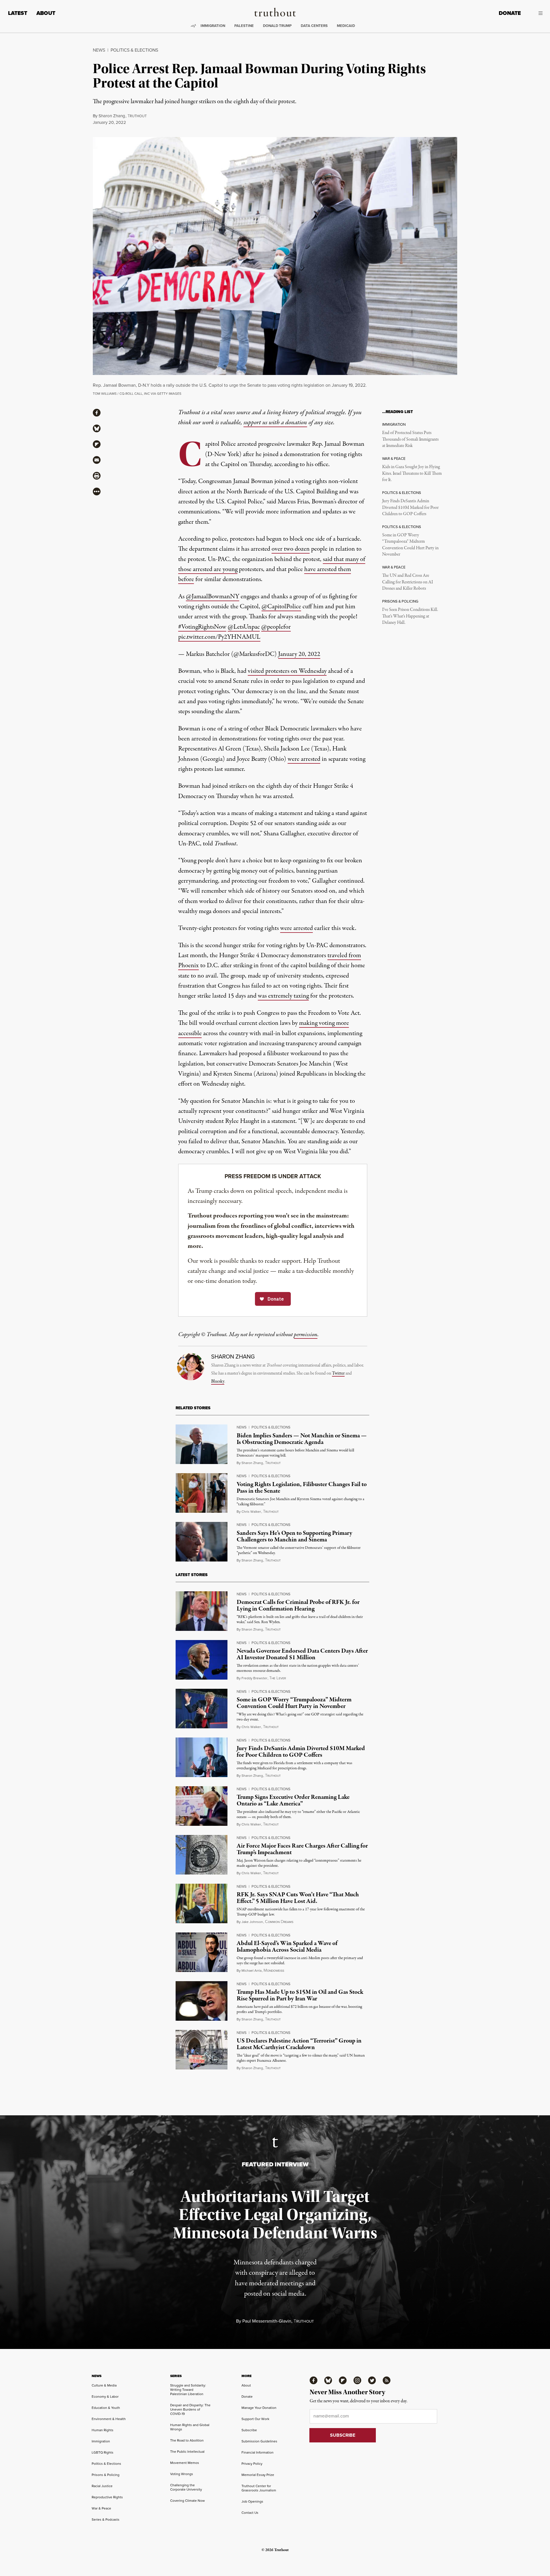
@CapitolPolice (281, 607)
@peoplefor (276, 627)
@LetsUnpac (244, 627)
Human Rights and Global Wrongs (190, 2427)
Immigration (213, 26)
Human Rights (103, 2430)
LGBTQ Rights (103, 2452)
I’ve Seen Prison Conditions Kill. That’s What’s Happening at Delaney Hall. (410, 616)
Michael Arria (252, 1971)
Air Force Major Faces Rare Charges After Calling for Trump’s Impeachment (302, 1849)
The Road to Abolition (187, 2440)
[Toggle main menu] (536, 13)
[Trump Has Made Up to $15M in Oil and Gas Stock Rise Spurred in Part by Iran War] (202, 2001)
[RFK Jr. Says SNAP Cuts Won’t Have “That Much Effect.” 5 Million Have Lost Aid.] (202, 1903)
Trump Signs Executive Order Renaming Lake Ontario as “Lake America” (293, 1800)
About (46, 13)
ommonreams (279, 1922)
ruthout (137, 116)
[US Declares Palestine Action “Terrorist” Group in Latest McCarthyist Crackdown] (202, 2050)
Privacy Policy (252, 2464)
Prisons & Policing (106, 2475)
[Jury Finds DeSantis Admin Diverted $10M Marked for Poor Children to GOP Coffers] (202, 1757)
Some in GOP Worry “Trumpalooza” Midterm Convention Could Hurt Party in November (410, 545)
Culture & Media (104, 2385)
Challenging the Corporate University (186, 2487)
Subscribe (249, 2430)
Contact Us (250, 2513)
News (99, 50)
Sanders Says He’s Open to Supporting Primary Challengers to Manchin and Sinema (294, 1536)
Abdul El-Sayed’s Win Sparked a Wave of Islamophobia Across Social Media (287, 1947)
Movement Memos (185, 2463)
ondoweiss (274, 1971)
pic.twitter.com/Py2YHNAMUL (219, 637)
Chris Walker (251, 1512)
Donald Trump (277, 26)
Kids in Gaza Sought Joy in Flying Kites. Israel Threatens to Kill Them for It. (412, 473)
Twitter (338, 1373)
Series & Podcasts (106, 2520)
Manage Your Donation (259, 2408)
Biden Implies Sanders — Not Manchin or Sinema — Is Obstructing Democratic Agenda (302, 1439)
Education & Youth (106, 2408)
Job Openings (252, 2501)
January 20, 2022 (299, 654)
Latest (18, 13)
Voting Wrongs (182, 2474)
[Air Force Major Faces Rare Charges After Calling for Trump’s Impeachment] (202, 1855)
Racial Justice (102, 2486)
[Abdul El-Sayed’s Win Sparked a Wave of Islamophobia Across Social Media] (202, 1952)
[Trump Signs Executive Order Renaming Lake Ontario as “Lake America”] (202, 1806)
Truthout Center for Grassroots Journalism (259, 2488)
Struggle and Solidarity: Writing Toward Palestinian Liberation (188, 2390)
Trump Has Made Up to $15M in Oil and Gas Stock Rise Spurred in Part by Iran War (300, 1995)
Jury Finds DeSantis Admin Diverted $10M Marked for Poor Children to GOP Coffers (410, 508)
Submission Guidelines (259, 2441)
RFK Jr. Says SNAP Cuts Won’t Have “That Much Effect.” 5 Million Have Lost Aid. (298, 1898)
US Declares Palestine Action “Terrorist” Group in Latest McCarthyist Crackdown (299, 2044)
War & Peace (101, 2508)
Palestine (244, 26)
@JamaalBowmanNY (213, 597)
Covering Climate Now (187, 2501)
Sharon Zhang (112, 116)
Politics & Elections (134, 50)
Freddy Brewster (254, 1678)
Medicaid (346, 26)
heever (278, 1678)
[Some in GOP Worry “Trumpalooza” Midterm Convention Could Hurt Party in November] (202, 1709)
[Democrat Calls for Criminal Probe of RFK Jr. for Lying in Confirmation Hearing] (202, 1611)
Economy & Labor (105, 2397)
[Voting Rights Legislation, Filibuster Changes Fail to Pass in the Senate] (202, 1493)
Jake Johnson (252, 1922)
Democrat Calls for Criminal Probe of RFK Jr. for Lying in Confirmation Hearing (298, 1605)
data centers (314, 26)
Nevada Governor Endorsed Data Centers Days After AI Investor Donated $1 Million (302, 1654)
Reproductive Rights (107, 2497)
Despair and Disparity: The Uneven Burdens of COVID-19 (190, 2409)
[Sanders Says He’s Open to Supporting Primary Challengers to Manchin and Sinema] (202, 1542)
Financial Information (258, 2452)
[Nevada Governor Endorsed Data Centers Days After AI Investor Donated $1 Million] (202, 1660)
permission (306, 1335)
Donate (510, 13)
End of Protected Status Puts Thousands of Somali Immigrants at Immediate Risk (410, 439)
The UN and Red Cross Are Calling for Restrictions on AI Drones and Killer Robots (407, 582)
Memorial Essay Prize (258, 2475)
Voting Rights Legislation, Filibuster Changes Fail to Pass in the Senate (302, 1488)
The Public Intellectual (187, 2452)
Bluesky (218, 1381)
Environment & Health (109, 2419)
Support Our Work (255, 2419)
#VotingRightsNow (202, 627)
